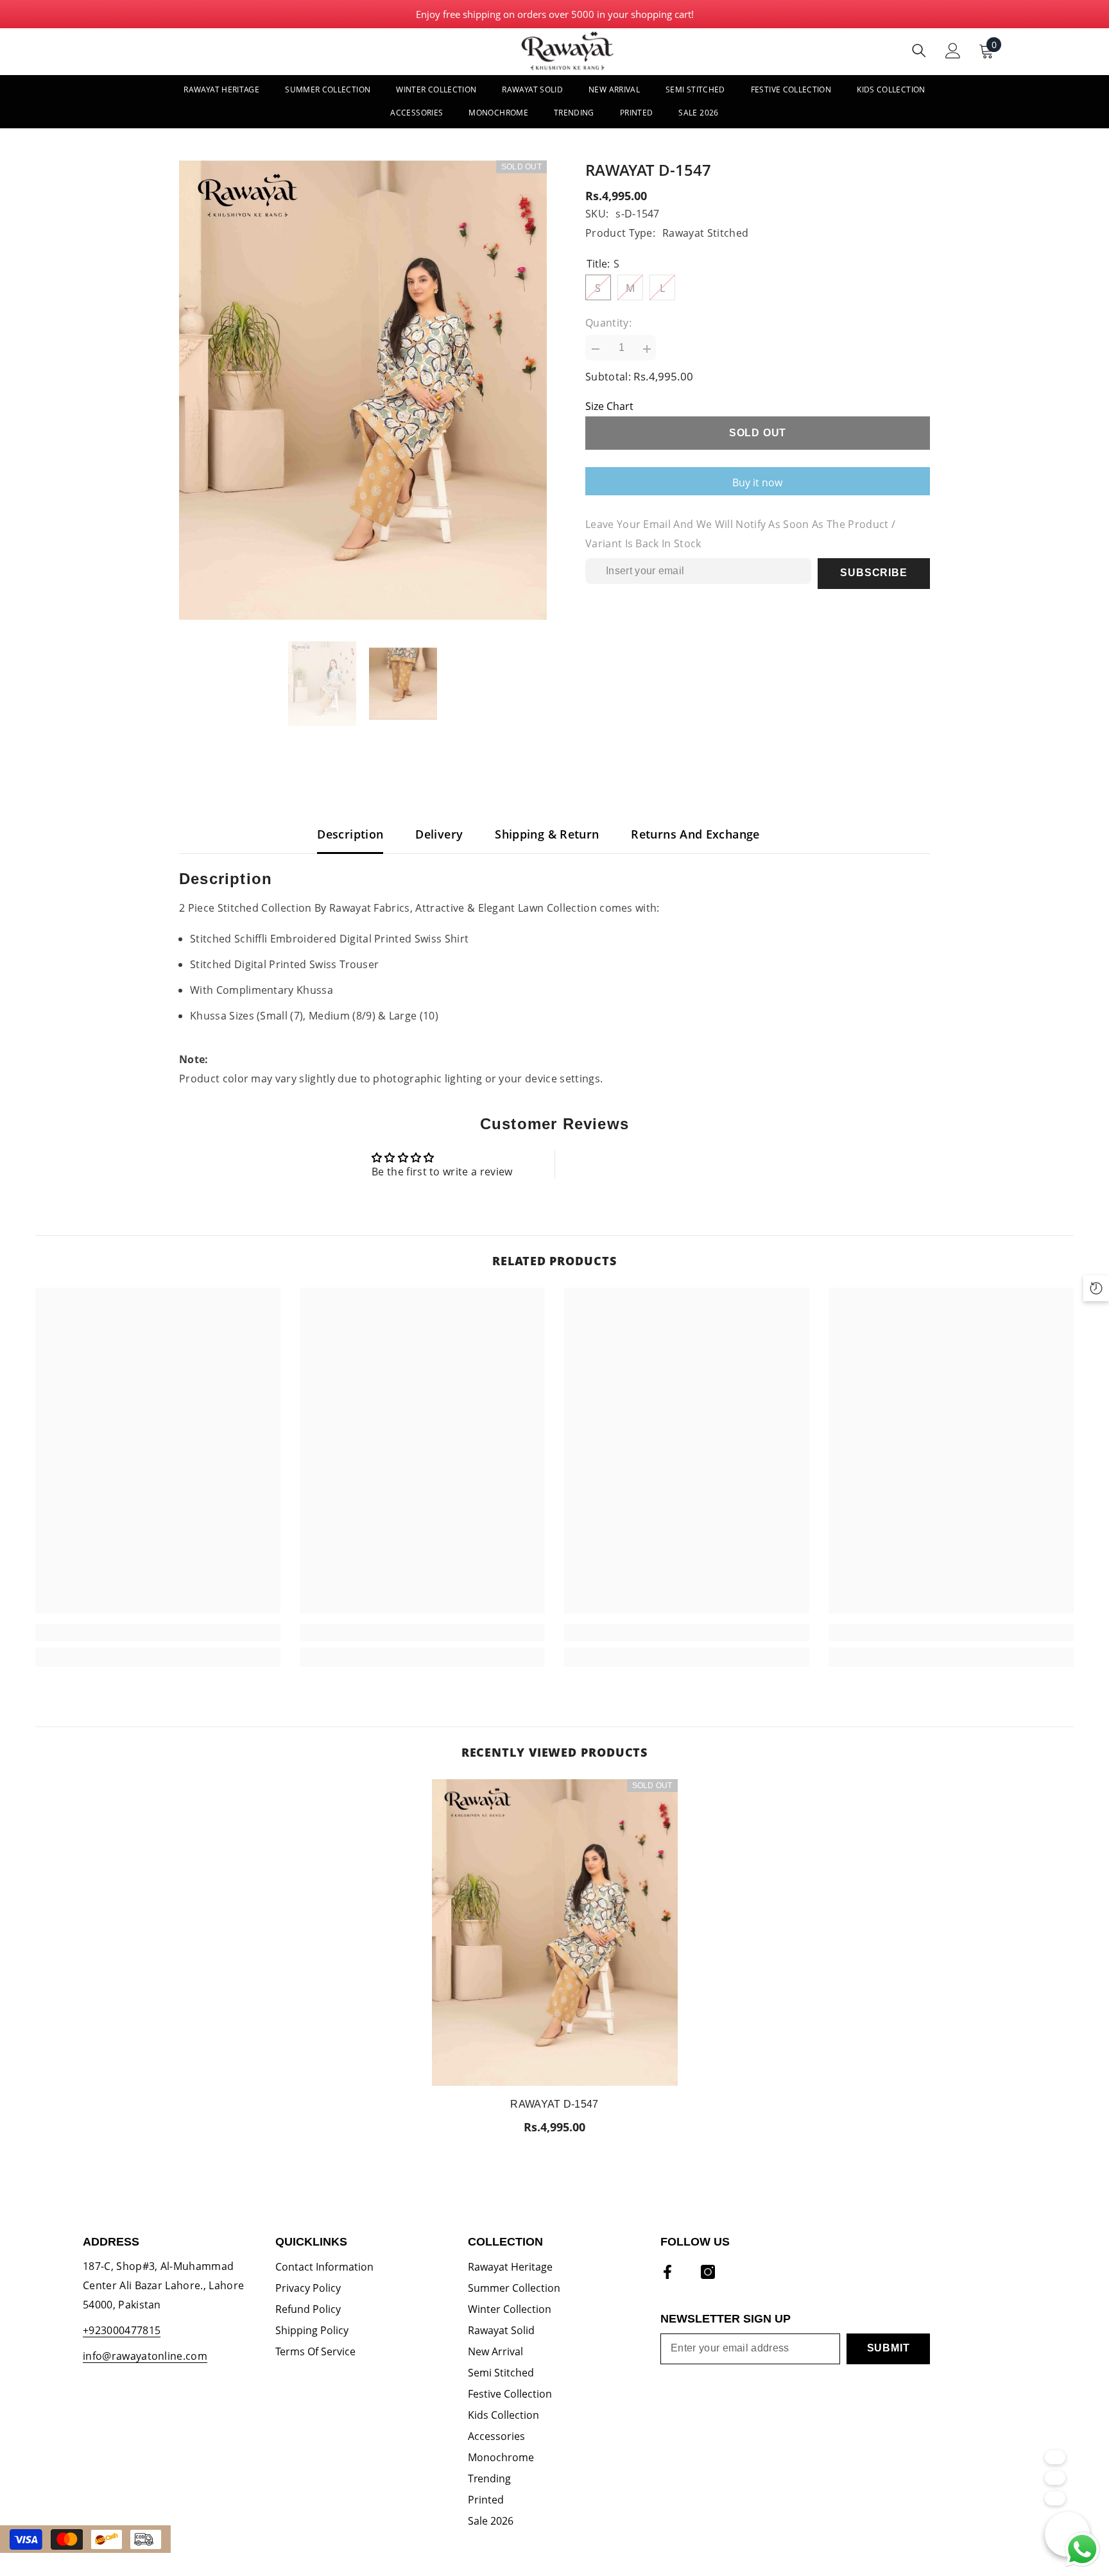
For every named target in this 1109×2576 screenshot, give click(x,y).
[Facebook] (667, 2272)
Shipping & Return (547, 834)
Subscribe (873, 573)
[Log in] (953, 51)
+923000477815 (122, 2330)
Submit (889, 2348)
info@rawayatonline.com (145, 2356)
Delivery (439, 834)
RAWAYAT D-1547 (554, 2103)
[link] (158, 1633)
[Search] (919, 50)
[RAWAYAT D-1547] (555, 1933)
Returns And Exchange (695, 834)
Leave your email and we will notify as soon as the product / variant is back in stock (740, 534)
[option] (363, 390)
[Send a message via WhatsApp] (1082, 2549)
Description (350, 834)
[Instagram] (708, 2272)
